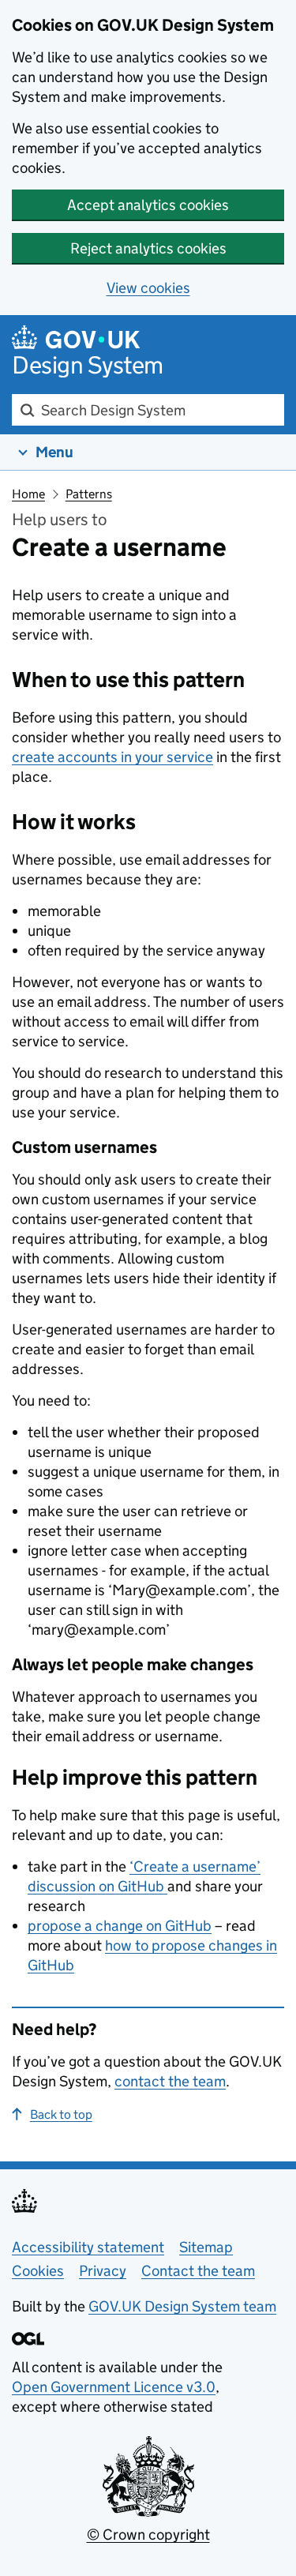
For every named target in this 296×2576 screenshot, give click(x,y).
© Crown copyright (148, 2535)
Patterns (89, 494)
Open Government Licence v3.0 (114, 2387)
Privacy (103, 2271)
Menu (54, 452)
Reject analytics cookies (148, 248)
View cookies (148, 288)
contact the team (170, 2081)
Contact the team (198, 2271)
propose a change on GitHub (120, 1926)
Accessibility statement (88, 2247)
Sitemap (206, 2247)
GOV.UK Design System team (182, 2306)
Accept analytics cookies (148, 205)
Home (28, 494)
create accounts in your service (112, 757)
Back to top (61, 2114)
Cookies (38, 2271)
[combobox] (148, 410)
